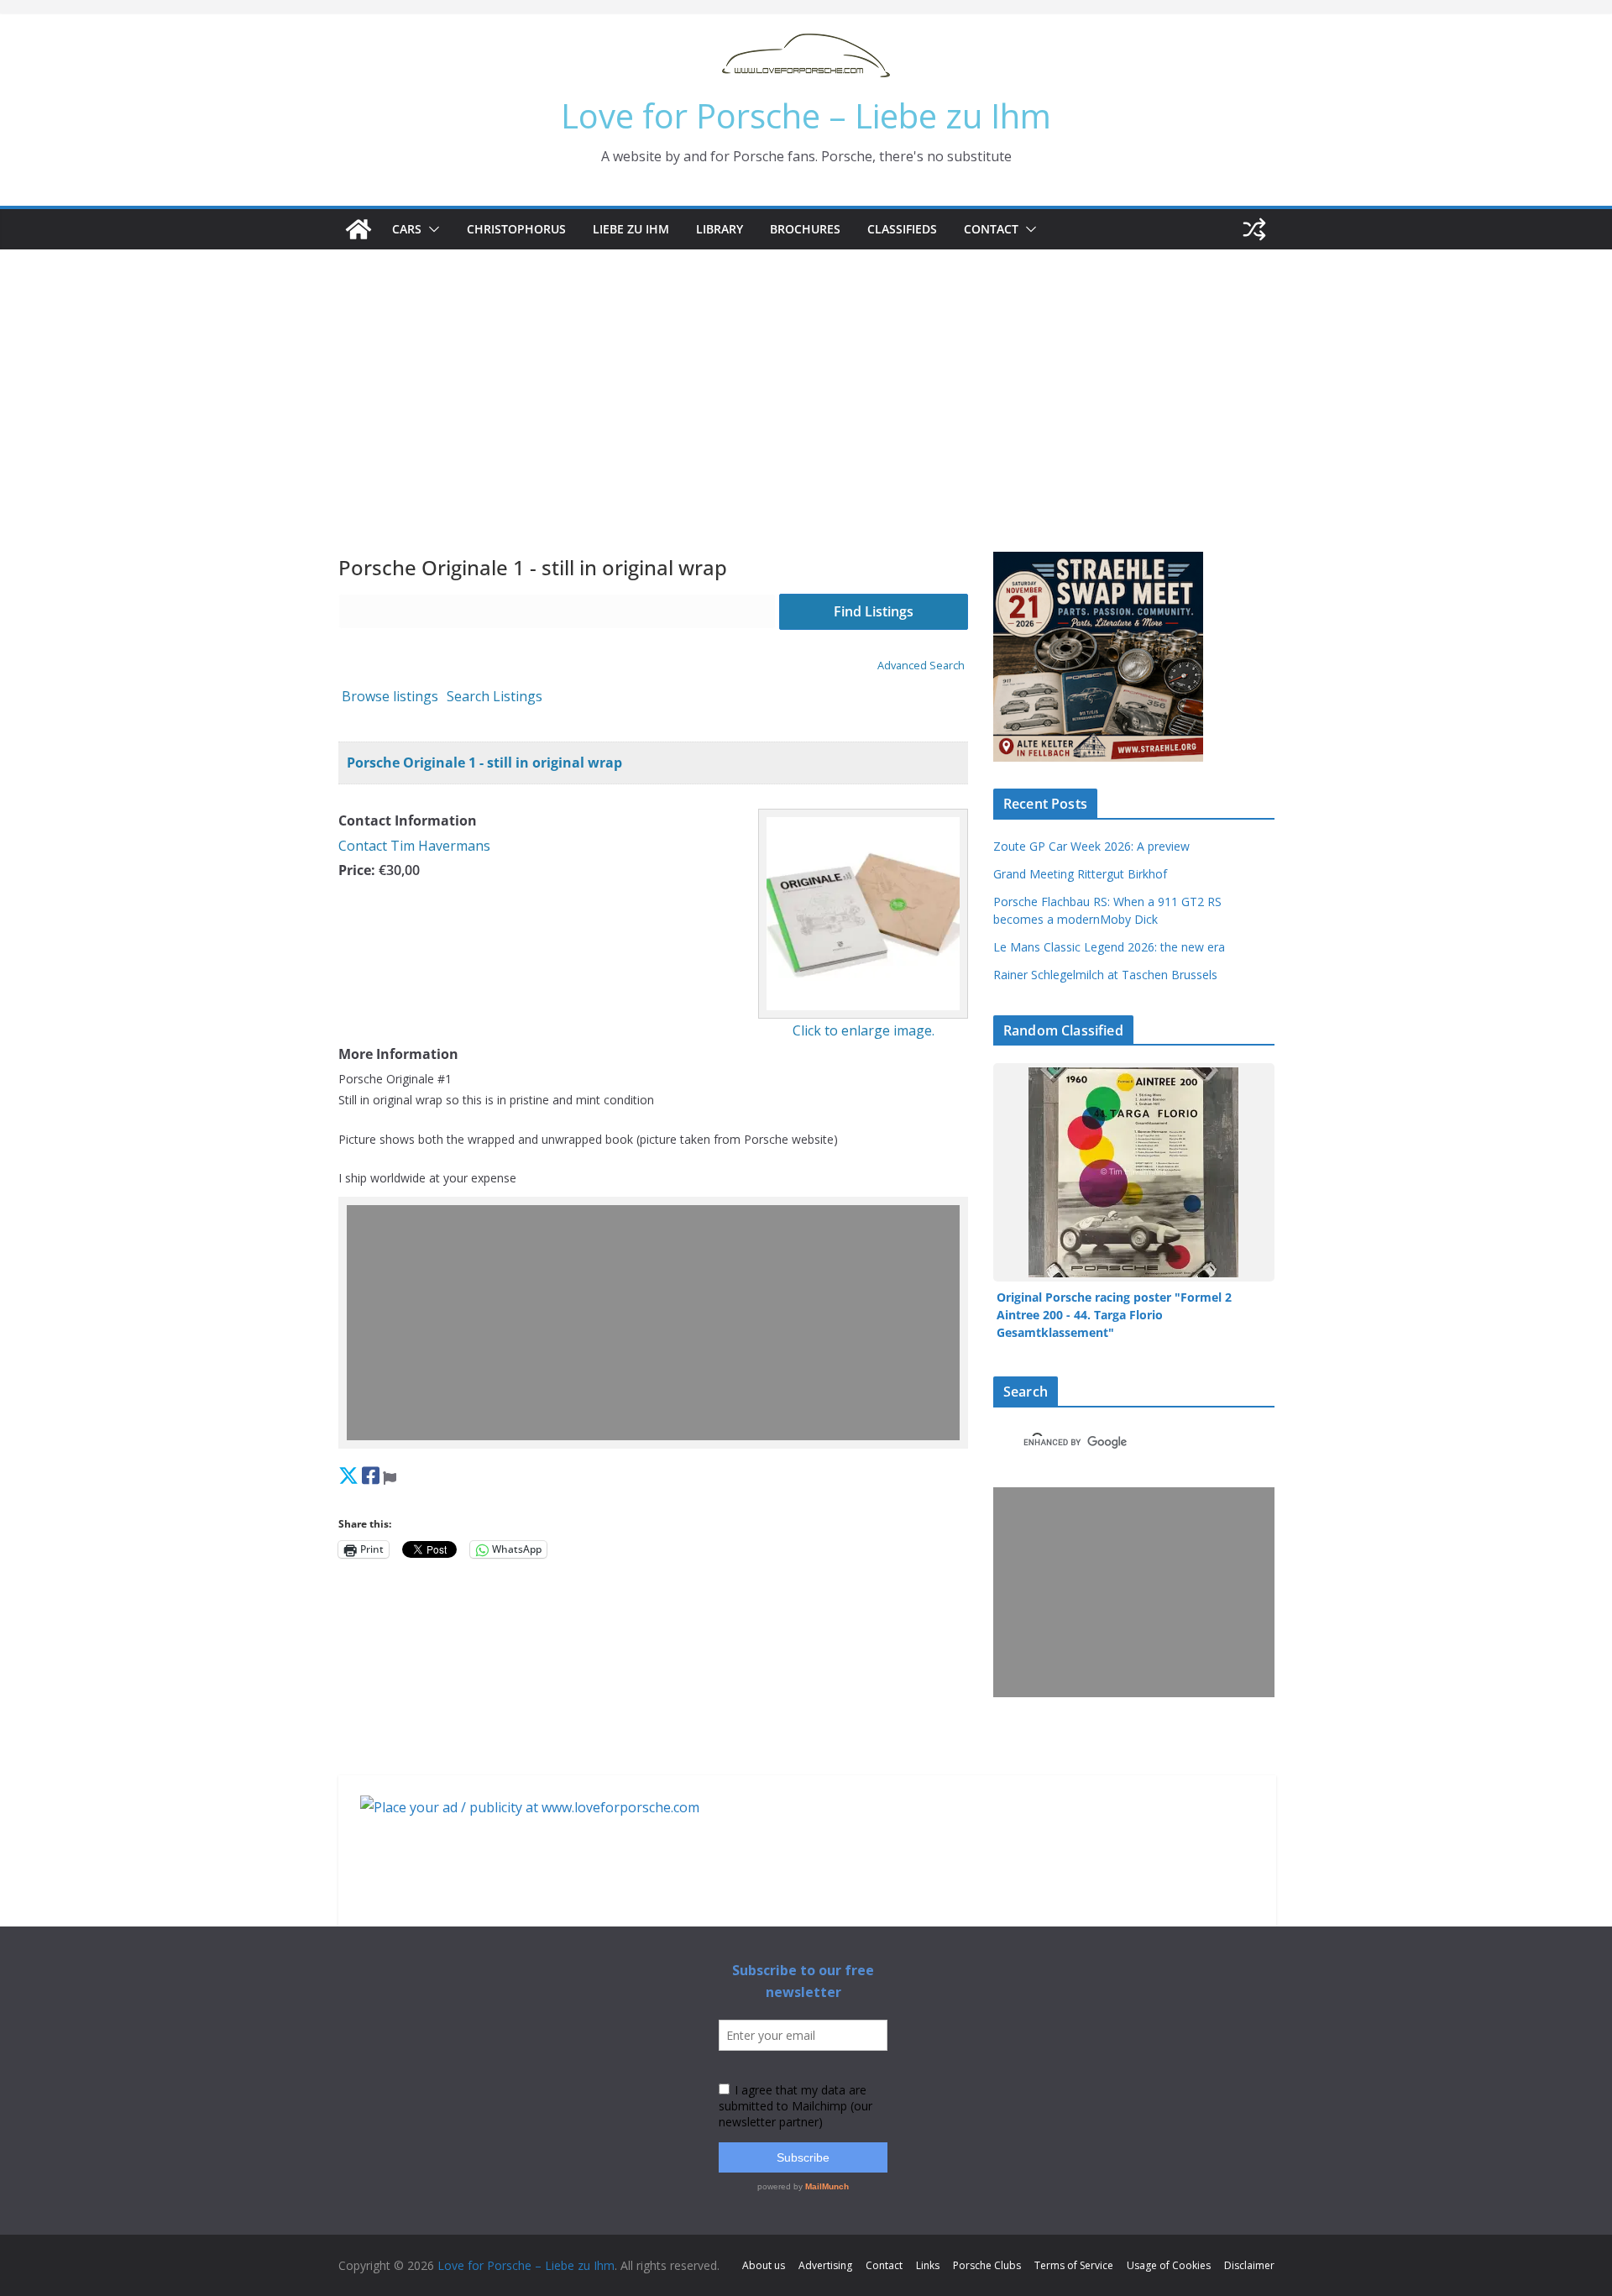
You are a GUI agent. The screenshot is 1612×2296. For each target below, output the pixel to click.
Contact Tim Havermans (414, 846)
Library (720, 229)
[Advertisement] (806, 375)
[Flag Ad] (390, 1475)
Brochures (805, 229)
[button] (431, 229)
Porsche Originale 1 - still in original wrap (484, 763)
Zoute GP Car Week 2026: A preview (1091, 846)
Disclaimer (1249, 2265)
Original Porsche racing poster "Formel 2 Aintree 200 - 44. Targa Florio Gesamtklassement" (1114, 1315)
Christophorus (516, 229)
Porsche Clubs (987, 2265)
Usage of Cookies (1169, 2265)
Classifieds (902, 229)
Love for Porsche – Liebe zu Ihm (806, 115)
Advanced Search (921, 665)
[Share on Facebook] (371, 1475)
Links (928, 2265)
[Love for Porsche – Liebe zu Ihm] (359, 229)
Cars (407, 229)
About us (764, 2265)
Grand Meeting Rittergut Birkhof (1080, 874)
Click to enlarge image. (864, 1030)
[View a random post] (1254, 229)
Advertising (825, 2265)
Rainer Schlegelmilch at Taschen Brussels (1105, 975)
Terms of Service (1074, 2265)
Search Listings (495, 696)
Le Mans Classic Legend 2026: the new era (1109, 947)
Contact (991, 229)
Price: (357, 870)
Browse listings (390, 696)
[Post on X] (348, 1475)
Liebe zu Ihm (631, 229)
